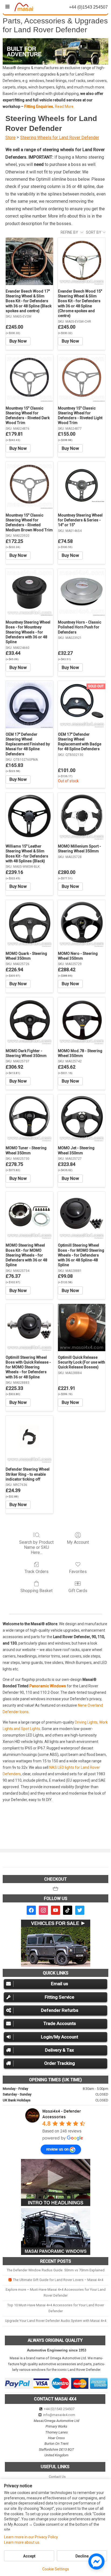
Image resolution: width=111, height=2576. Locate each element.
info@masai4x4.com (59, 2415)
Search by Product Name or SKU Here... (36, 1547)
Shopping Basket (37, 1591)
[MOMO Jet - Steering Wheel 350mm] (82, 1118)
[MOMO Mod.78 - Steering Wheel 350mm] (82, 1021)
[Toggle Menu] (7, 7)
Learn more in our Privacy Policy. (31, 2537)
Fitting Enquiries (39, 106)
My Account (78, 1542)
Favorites (78, 1572)
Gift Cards (78, 1591)
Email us (60, 1984)
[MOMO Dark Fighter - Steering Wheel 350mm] (29, 1021)
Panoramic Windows (48, 1686)
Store (11, 138)
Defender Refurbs (60, 2010)
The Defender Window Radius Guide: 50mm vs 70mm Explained (56, 2270)
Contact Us (57, 2476)
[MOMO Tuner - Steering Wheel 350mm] (29, 1118)
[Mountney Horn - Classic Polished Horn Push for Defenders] (82, 592)
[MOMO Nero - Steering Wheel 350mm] (82, 924)
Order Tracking (60, 2063)
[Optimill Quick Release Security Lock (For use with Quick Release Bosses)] (82, 1328)
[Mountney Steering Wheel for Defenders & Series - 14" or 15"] (82, 485)
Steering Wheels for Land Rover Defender (60, 138)
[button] (55, 51)
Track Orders (37, 1572)
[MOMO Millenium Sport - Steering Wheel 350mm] (82, 816)
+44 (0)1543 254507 (59, 2409)
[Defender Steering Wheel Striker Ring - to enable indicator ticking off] (29, 1439)
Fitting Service (60, 1997)
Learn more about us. (22, 2542)
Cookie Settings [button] (56, 2569)
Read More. (65, 106)
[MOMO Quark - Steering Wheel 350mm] (29, 924)
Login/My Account (60, 2037)
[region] (55, 51)
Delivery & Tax (60, 2050)
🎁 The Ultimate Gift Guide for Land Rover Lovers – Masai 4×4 (55, 2280)
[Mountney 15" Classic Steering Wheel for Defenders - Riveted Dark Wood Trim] (29, 378)
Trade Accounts (60, 2023)
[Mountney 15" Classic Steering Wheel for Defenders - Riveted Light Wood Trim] (82, 378)
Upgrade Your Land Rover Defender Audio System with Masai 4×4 (56, 2321)
